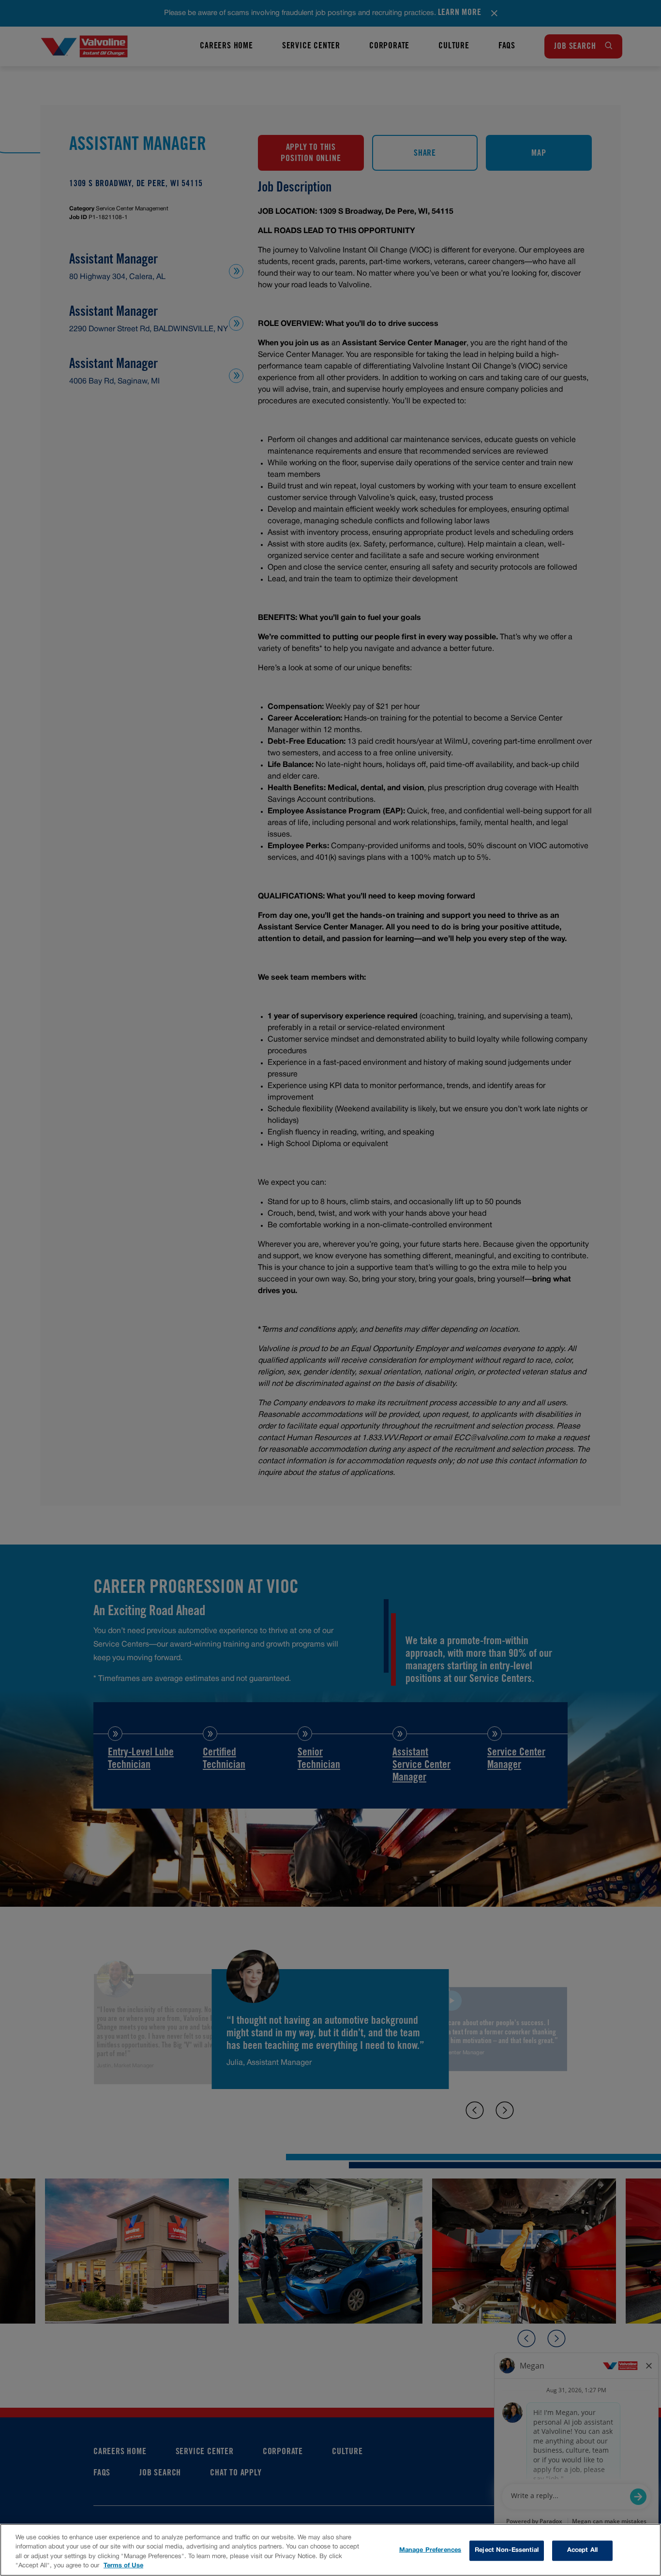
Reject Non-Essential (507, 2550)
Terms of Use (123, 2566)
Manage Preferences (430, 2550)
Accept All (582, 2550)
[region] (330, 2550)
